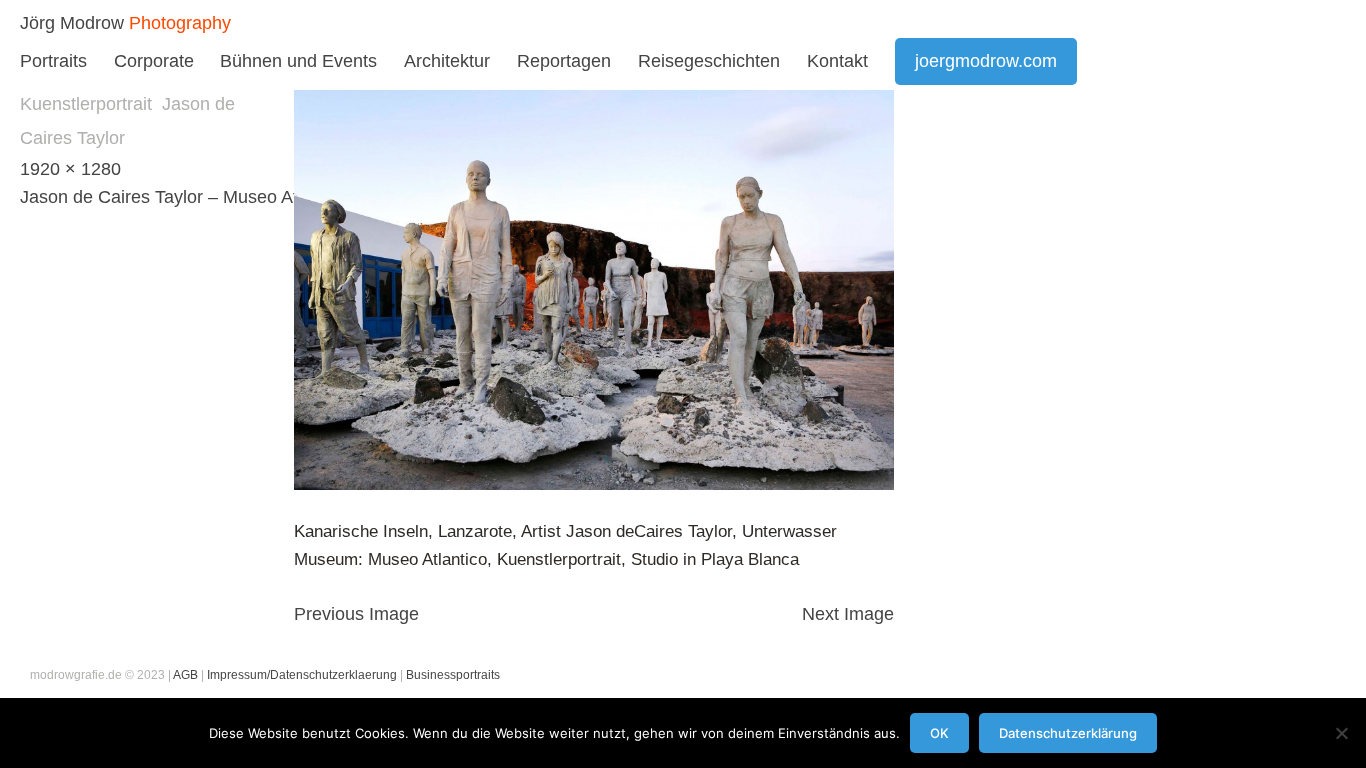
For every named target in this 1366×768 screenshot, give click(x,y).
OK (939, 733)
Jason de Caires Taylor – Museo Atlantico (185, 197)
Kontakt (837, 61)
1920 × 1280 (70, 169)
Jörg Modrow (72, 23)
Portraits (53, 61)
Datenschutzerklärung (1068, 733)
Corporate (154, 61)
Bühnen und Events (298, 61)
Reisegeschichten (709, 61)
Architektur (447, 61)
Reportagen (564, 61)
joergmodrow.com (986, 61)
